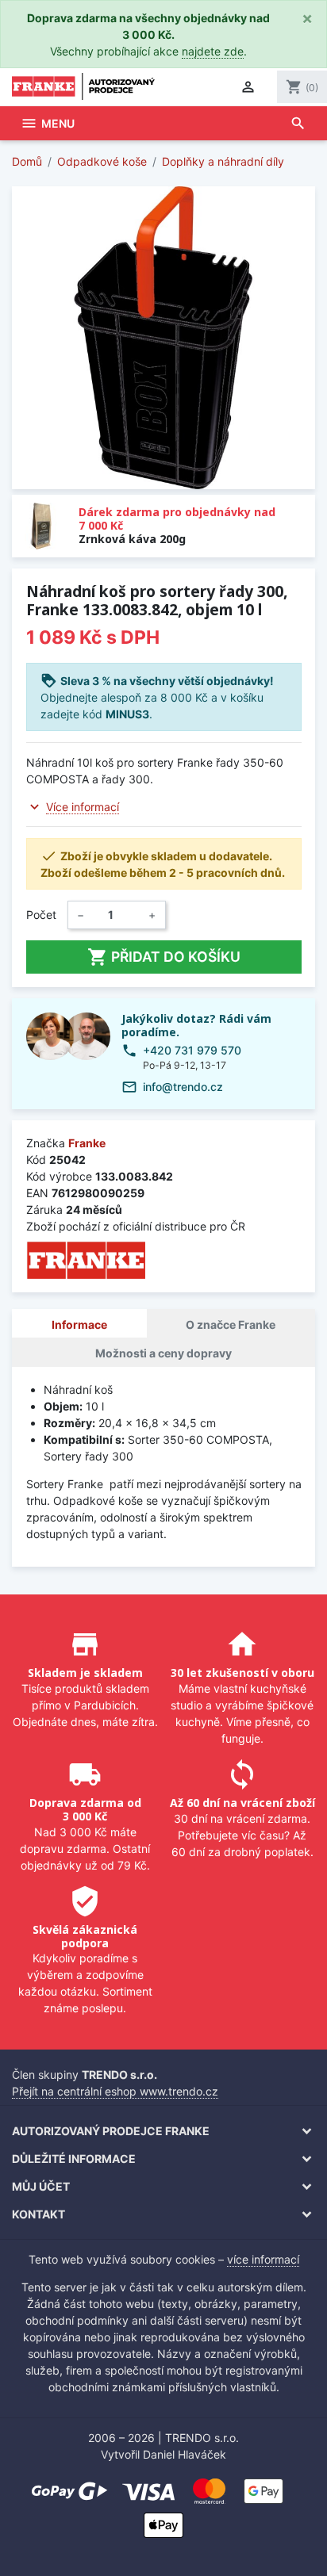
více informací (263, 2259)
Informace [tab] (79, 1324)
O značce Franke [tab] (231, 1324)
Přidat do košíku (164, 957)
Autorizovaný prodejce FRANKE (111, 2131)
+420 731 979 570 (192, 1050)
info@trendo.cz (183, 1087)
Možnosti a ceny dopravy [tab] (163, 1353)
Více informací (83, 807)
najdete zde (213, 51)
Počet (41, 915)
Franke (87, 1143)
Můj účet (41, 2186)
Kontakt (38, 2214)
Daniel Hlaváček (185, 2454)
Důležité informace (74, 2159)
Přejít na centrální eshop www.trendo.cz (115, 2091)
